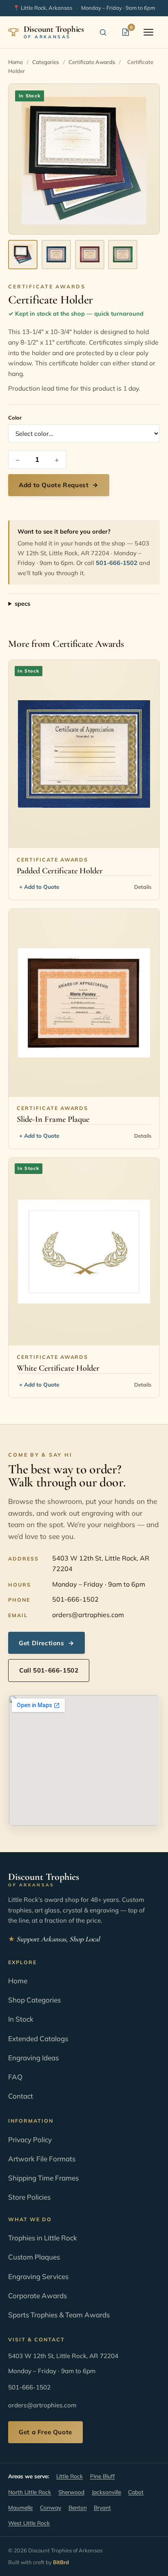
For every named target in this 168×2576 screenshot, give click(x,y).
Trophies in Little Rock (43, 2238)
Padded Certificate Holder (60, 871)
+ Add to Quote (39, 887)
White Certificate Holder (58, 1368)
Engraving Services (38, 2276)
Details (143, 887)
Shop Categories (34, 2000)
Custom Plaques (34, 2257)
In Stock (21, 2019)
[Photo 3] (90, 255)
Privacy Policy (30, 2140)
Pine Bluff (103, 2476)
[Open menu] (148, 32)
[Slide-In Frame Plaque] (84, 1003)
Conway (51, 2507)
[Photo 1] (23, 255)
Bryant (102, 2507)
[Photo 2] (56, 255)
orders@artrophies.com (88, 1615)
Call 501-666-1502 (49, 1670)
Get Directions (46, 1643)
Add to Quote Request (59, 485)
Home (15, 62)
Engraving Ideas (33, 2058)
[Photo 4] (123, 255)
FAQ (15, 2077)
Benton (78, 2507)
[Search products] (103, 32)
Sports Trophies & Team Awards (59, 2315)
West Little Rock (29, 2523)
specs (22, 603)
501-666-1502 (117, 563)
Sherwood (71, 2492)
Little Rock (70, 2476)
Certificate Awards (92, 62)
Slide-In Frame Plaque (53, 1119)
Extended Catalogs (38, 2039)
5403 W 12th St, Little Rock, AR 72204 (101, 1563)
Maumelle (20, 2507)
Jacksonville (106, 2492)
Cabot (136, 2492)
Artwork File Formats (42, 2159)
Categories (46, 62)
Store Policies (29, 2197)
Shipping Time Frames (43, 2178)
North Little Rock (30, 2492)
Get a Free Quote (45, 2432)
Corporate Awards (38, 2296)
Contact (21, 2096)
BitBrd (61, 2562)
